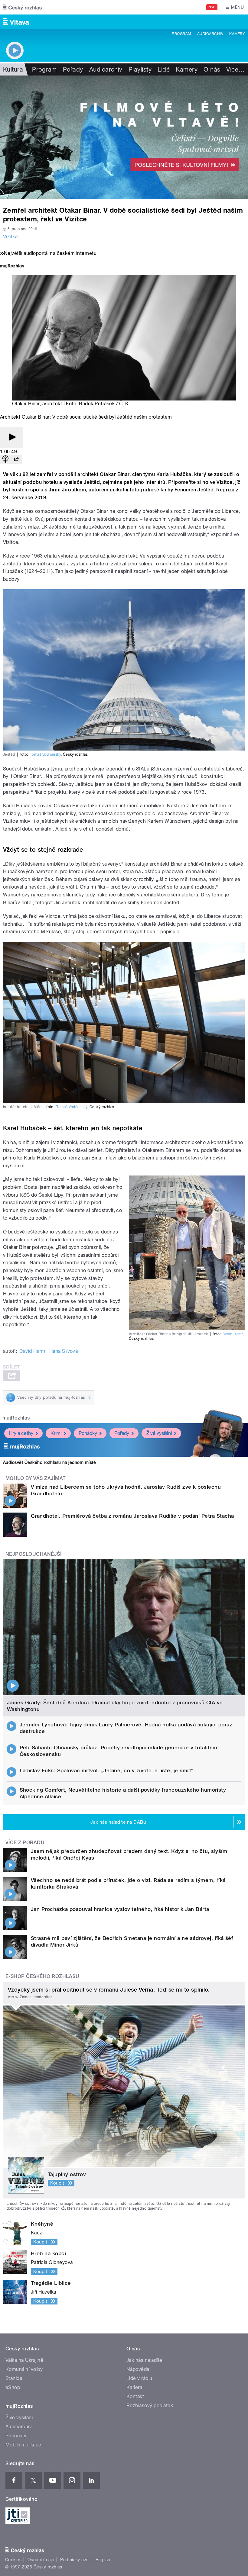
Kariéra (134, 2387)
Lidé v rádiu (139, 2378)
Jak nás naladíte (144, 2360)
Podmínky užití (75, 2560)
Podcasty (16, 2436)
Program (181, 34)
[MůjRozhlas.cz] (12, 267)
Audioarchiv (210, 34)
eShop (13, 2387)
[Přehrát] (11, 437)
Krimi (56, 1433)
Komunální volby (24, 2369)
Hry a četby (21, 1433)
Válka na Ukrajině (24, 2360)
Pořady (73, 69)
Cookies (13, 2560)
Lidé (164, 69)
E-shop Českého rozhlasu (42, 1976)
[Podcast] (5, 460)
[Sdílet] (16, 460)
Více (235, 69)
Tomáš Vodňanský (45, 754)
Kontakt (135, 2396)
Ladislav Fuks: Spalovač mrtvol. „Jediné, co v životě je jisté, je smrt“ (107, 1770)
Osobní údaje (41, 2560)
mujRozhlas (16, 1418)
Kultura (13, 69)
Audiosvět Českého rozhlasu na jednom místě (49, 1462)
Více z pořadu (25, 1843)
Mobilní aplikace (23, 2445)
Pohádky (88, 1433)
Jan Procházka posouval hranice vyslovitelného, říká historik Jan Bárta (120, 1909)
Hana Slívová (64, 1351)
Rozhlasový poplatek (150, 2406)
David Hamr (233, 1334)
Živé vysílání (159, 1433)
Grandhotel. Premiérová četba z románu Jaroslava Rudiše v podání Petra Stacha (132, 1516)
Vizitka (10, 237)
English (103, 2560)
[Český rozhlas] (22, 7)
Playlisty (140, 69)
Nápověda (138, 2369)
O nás (212, 69)
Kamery (237, 34)
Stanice (14, 2378)
